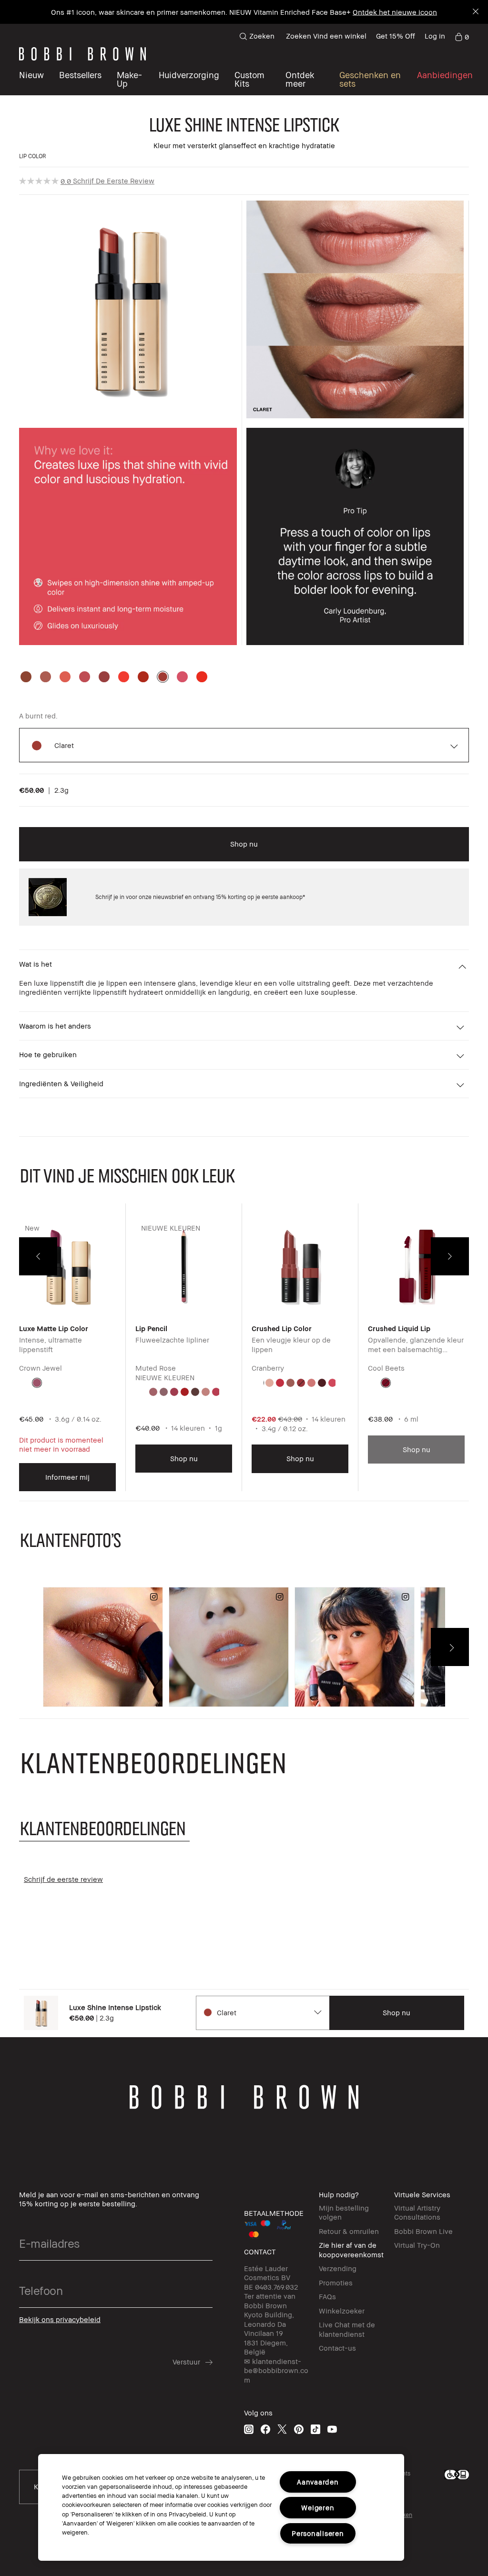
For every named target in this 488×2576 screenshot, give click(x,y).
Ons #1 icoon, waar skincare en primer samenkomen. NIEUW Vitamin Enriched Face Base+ (201, 12)
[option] (26, 677)
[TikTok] (315, 2429)
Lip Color (33, 156)
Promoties (336, 2283)
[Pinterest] (299, 2429)
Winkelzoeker (342, 2311)
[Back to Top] (22, 2552)
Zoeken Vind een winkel (326, 36)
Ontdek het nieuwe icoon (395, 12)
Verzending (338, 2268)
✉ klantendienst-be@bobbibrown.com (276, 2370)
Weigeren (318, 2508)
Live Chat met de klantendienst (347, 2329)
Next (450, 1256)
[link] (462, 36)
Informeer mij (67, 1477)
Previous (38, 1256)
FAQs (327, 2296)
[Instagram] (249, 2429)
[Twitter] (282, 2429)
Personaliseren (318, 2533)
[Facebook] (265, 2429)
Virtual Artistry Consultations (417, 2212)
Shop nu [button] (244, 844)
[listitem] (67, 1354)
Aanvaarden (318, 2482)
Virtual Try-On (417, 2245)
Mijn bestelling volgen (344, 2212)
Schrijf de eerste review (114, 181)
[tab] (104, 1828)
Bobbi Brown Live (423, 2231)
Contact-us (337, 2348)
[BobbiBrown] (82, 54)
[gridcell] (37, 1383)
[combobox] (262, 2013)
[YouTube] (332, 2429)
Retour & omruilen (349, 2231)
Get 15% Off (396, 36)
